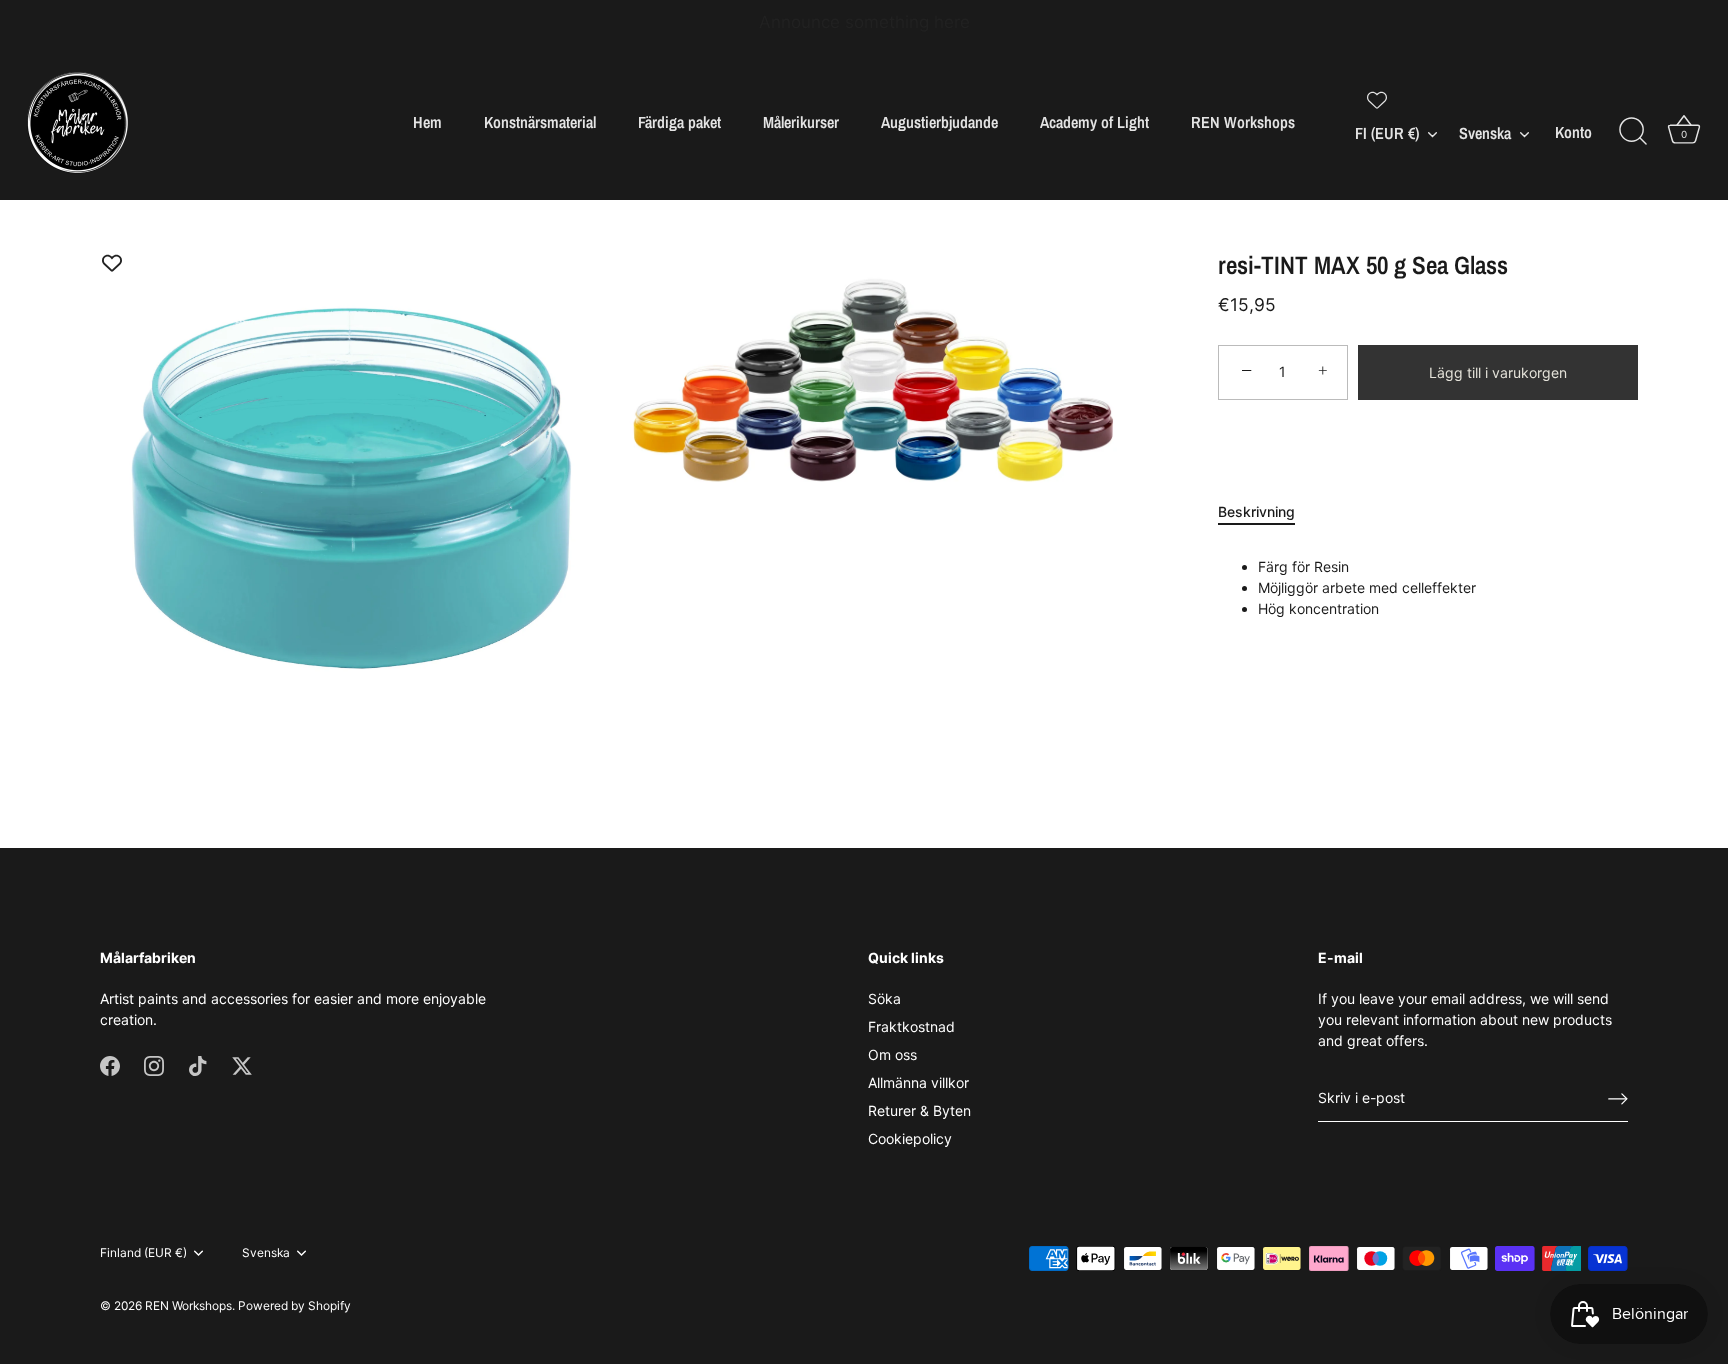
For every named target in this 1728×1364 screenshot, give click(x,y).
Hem (427, 122)
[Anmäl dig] (1618, 1099)
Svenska (1485, 133)
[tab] (1266, 511)
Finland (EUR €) (143, 1253)
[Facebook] (110, 1064)
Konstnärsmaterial (540, 122)
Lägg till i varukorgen (1498, 372)
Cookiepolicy (910, 1138)
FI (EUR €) (1387, 133)
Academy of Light (1094, 122)
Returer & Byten (919, 1110)
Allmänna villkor (918, 1082)
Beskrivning (1256, 511)
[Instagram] (154, 1064)
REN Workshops (1243, 122)
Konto (1573, 132)
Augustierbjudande (939, 122)
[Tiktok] (198, 1064)
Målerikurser (801, 122)
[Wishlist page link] (1377, 100)
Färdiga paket (679, 122)
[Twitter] (242, 1064)
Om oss (892, 1054)
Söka (884, 998)
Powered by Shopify (294, 1305)
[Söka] (1633, 132)
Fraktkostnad (911, 1026)
